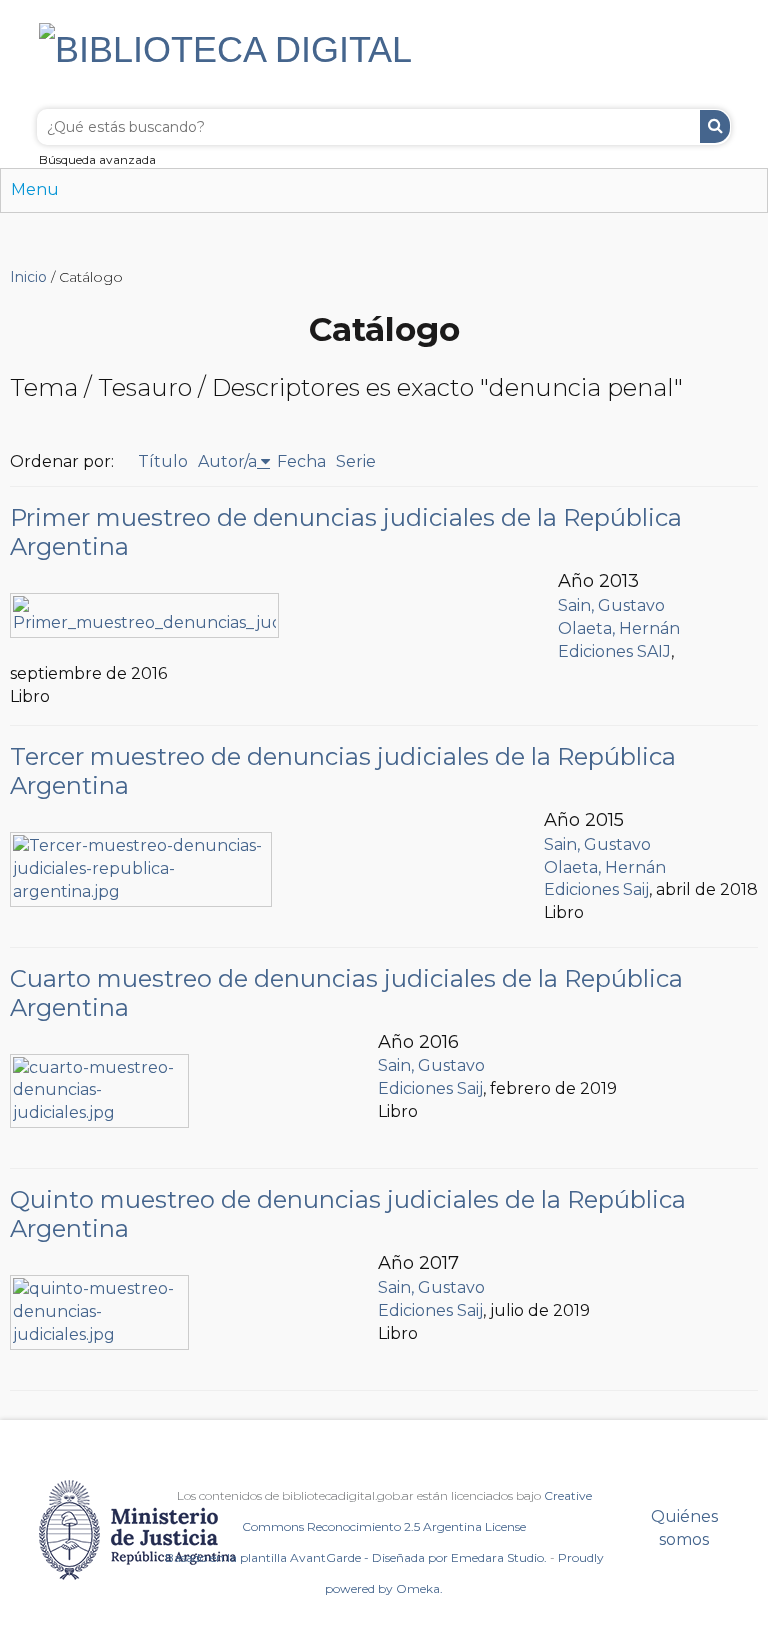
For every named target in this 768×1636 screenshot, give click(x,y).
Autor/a (227, 461)
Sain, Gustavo (611, 605)
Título (163, 461)
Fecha (301, 461)
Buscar (715, 126)
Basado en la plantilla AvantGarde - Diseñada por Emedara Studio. (356, 1557)
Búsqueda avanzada (97, 159)
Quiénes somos (684, 1528)
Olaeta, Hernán (619, 628)
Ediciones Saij (596, 889)
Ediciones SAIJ (614, 651)
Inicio (28, 277)
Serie (356, 461)
